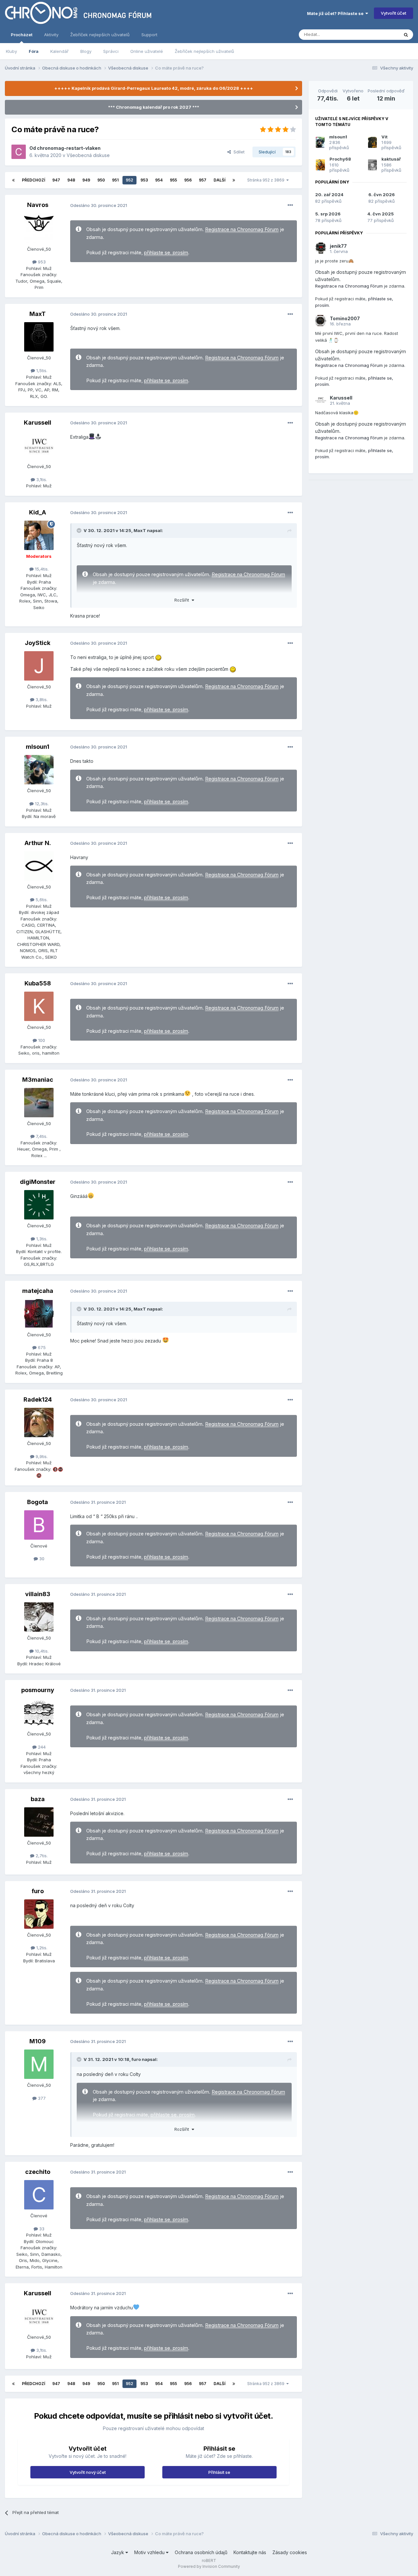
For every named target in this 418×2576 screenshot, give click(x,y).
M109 (38, 2041)
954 (159, 180)
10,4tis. (41, 1651)
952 (129, 180)
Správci (111, 51)
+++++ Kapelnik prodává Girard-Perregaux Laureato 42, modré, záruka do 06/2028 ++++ (154, 88)
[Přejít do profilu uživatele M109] (39, 2064)
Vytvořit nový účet (88, 2472)
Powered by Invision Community (209, 2566)
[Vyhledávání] (406, 35)
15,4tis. (41, 569)
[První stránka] (13, 180)
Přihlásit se (219, 2472)
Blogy (86, 51)
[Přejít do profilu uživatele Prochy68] (320, 165)
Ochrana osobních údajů (201, 2552)
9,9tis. (41, 1456)
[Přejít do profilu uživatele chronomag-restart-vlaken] (19, 152)
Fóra (34, 51)
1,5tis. (41, 370)
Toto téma (380, 34)
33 (41, 2229)
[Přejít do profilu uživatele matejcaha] (39, 1314)
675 (41, 1347)
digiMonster (38, 1182)
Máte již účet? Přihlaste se (336, 13)
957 (203, 180)
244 (41, 1747)
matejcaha (38, 1291)
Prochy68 (340, 159)
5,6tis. (41, 900)
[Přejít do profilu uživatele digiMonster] (39, 1205)
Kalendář (59, 51)
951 (115, 180)
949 (86, 180)
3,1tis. (41, 479)
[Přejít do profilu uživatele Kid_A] (39, 535)
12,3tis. (41, 804)
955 (173, 180)
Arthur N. (38, 843)
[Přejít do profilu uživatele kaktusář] (372, 165)
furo (38, 1891)
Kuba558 (38, 983)
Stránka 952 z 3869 (267, 180)
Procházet (22, 35)
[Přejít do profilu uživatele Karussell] (39, 446)
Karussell (38, 423)
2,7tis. (41, 1856)
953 (144, 180)
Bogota (38, 1502)
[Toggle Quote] (80, 530)
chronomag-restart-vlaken (69, 148)
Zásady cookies (290, 2552)
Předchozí (33, 180)
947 (56, 180)
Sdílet (238, 152)
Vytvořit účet (394, 13)
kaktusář (391, 159)
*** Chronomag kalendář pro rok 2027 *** (154, 107)
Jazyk (118, 2552)
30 (41, 1559)
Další (219, 180)
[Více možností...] (290, 205)
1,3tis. (41, 1239)
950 (101, 180)
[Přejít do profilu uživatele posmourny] (39, 1713)
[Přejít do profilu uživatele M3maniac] (39, 1103)
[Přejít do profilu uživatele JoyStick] (39, 666)
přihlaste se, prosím (166, 253)
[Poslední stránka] (234, 180)
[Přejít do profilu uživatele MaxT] (39, 337)
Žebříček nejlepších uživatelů (204, 51)
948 (71, 180)
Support (149, 35)
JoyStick (38, 643)
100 (41, 1040)
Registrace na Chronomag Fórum (242, 229)
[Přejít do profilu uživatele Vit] (372, 142)
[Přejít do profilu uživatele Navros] (39, 228)
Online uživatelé (147, 51)
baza (38, 1799)
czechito (38, 2172)
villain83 (38, 1594)
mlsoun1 (38, 747)
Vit (385, 137)
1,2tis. (41, 1948)
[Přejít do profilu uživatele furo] (39, 1914)
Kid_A (38, 512)
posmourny (38, 1690)
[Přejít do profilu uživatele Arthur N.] (39, 866)
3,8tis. (41, 699)
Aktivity (51, 35)
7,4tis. (41, 1136)
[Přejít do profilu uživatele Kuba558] (39, 1006)
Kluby (11, 51)
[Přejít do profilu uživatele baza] (39, 1822)
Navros (38, 205)
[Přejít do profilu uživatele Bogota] (39, 1525)
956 (188, 180)
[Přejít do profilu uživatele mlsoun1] (39, 770)
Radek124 (38, 1399)
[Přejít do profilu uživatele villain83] (39, 1617)
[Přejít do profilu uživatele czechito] (39, 2195)
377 (41, 2098)
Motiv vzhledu (150, 2552)
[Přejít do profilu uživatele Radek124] (39, 1422)
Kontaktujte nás (250, 2552)
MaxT (38, 314)
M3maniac (38, 1080)
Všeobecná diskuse (88, 155)
